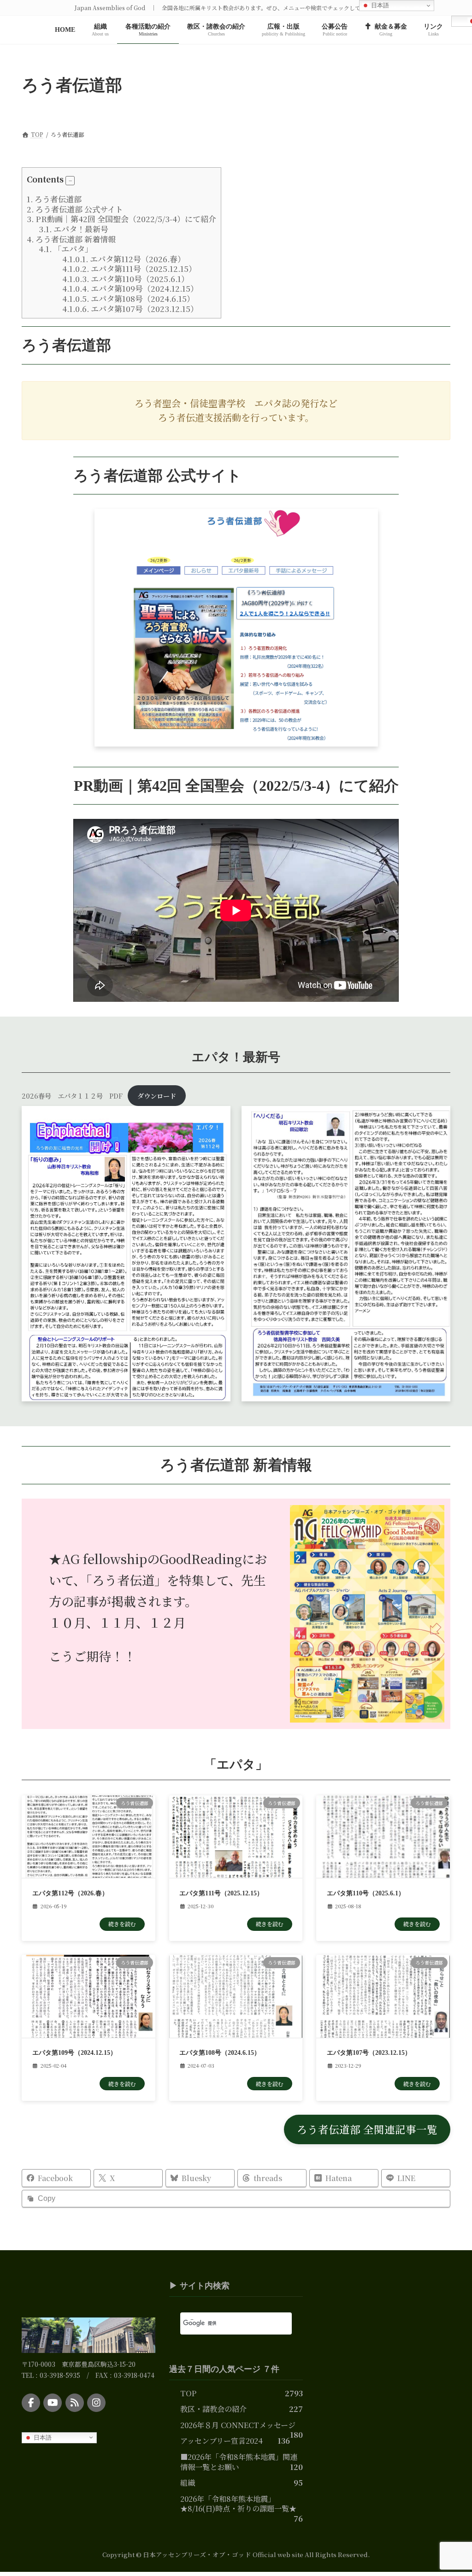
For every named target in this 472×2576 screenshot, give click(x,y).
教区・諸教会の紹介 (213, 2409)
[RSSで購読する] (75, 2402)
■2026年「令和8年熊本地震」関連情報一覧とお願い (239, 2462)
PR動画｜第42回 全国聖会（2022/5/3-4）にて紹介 (121, 219)
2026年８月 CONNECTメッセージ (238, 2425)
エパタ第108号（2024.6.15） (128, 298)
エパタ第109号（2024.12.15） (130, 288)
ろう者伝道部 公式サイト (75, 209)
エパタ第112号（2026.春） (124, 259)
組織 (188, 2482)
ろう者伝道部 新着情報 (71, 239)
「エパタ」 (66, 249)
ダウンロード (157, 1096)
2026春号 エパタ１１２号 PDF (72, 1096)
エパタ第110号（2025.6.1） (126, 279)
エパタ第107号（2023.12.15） (130, 309)
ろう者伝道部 (54, 199)
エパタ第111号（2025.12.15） (129, 268)
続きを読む (122, 1924)
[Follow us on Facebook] (31, 2402)
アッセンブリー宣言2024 (221, 2441)
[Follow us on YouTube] (53, 2402)
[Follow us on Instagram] (96, 2402)
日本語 (42, 2437)
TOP (188, 2393)
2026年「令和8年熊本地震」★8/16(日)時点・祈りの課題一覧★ (238, 2503)
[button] (70, 181)
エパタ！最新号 (74, 229)
